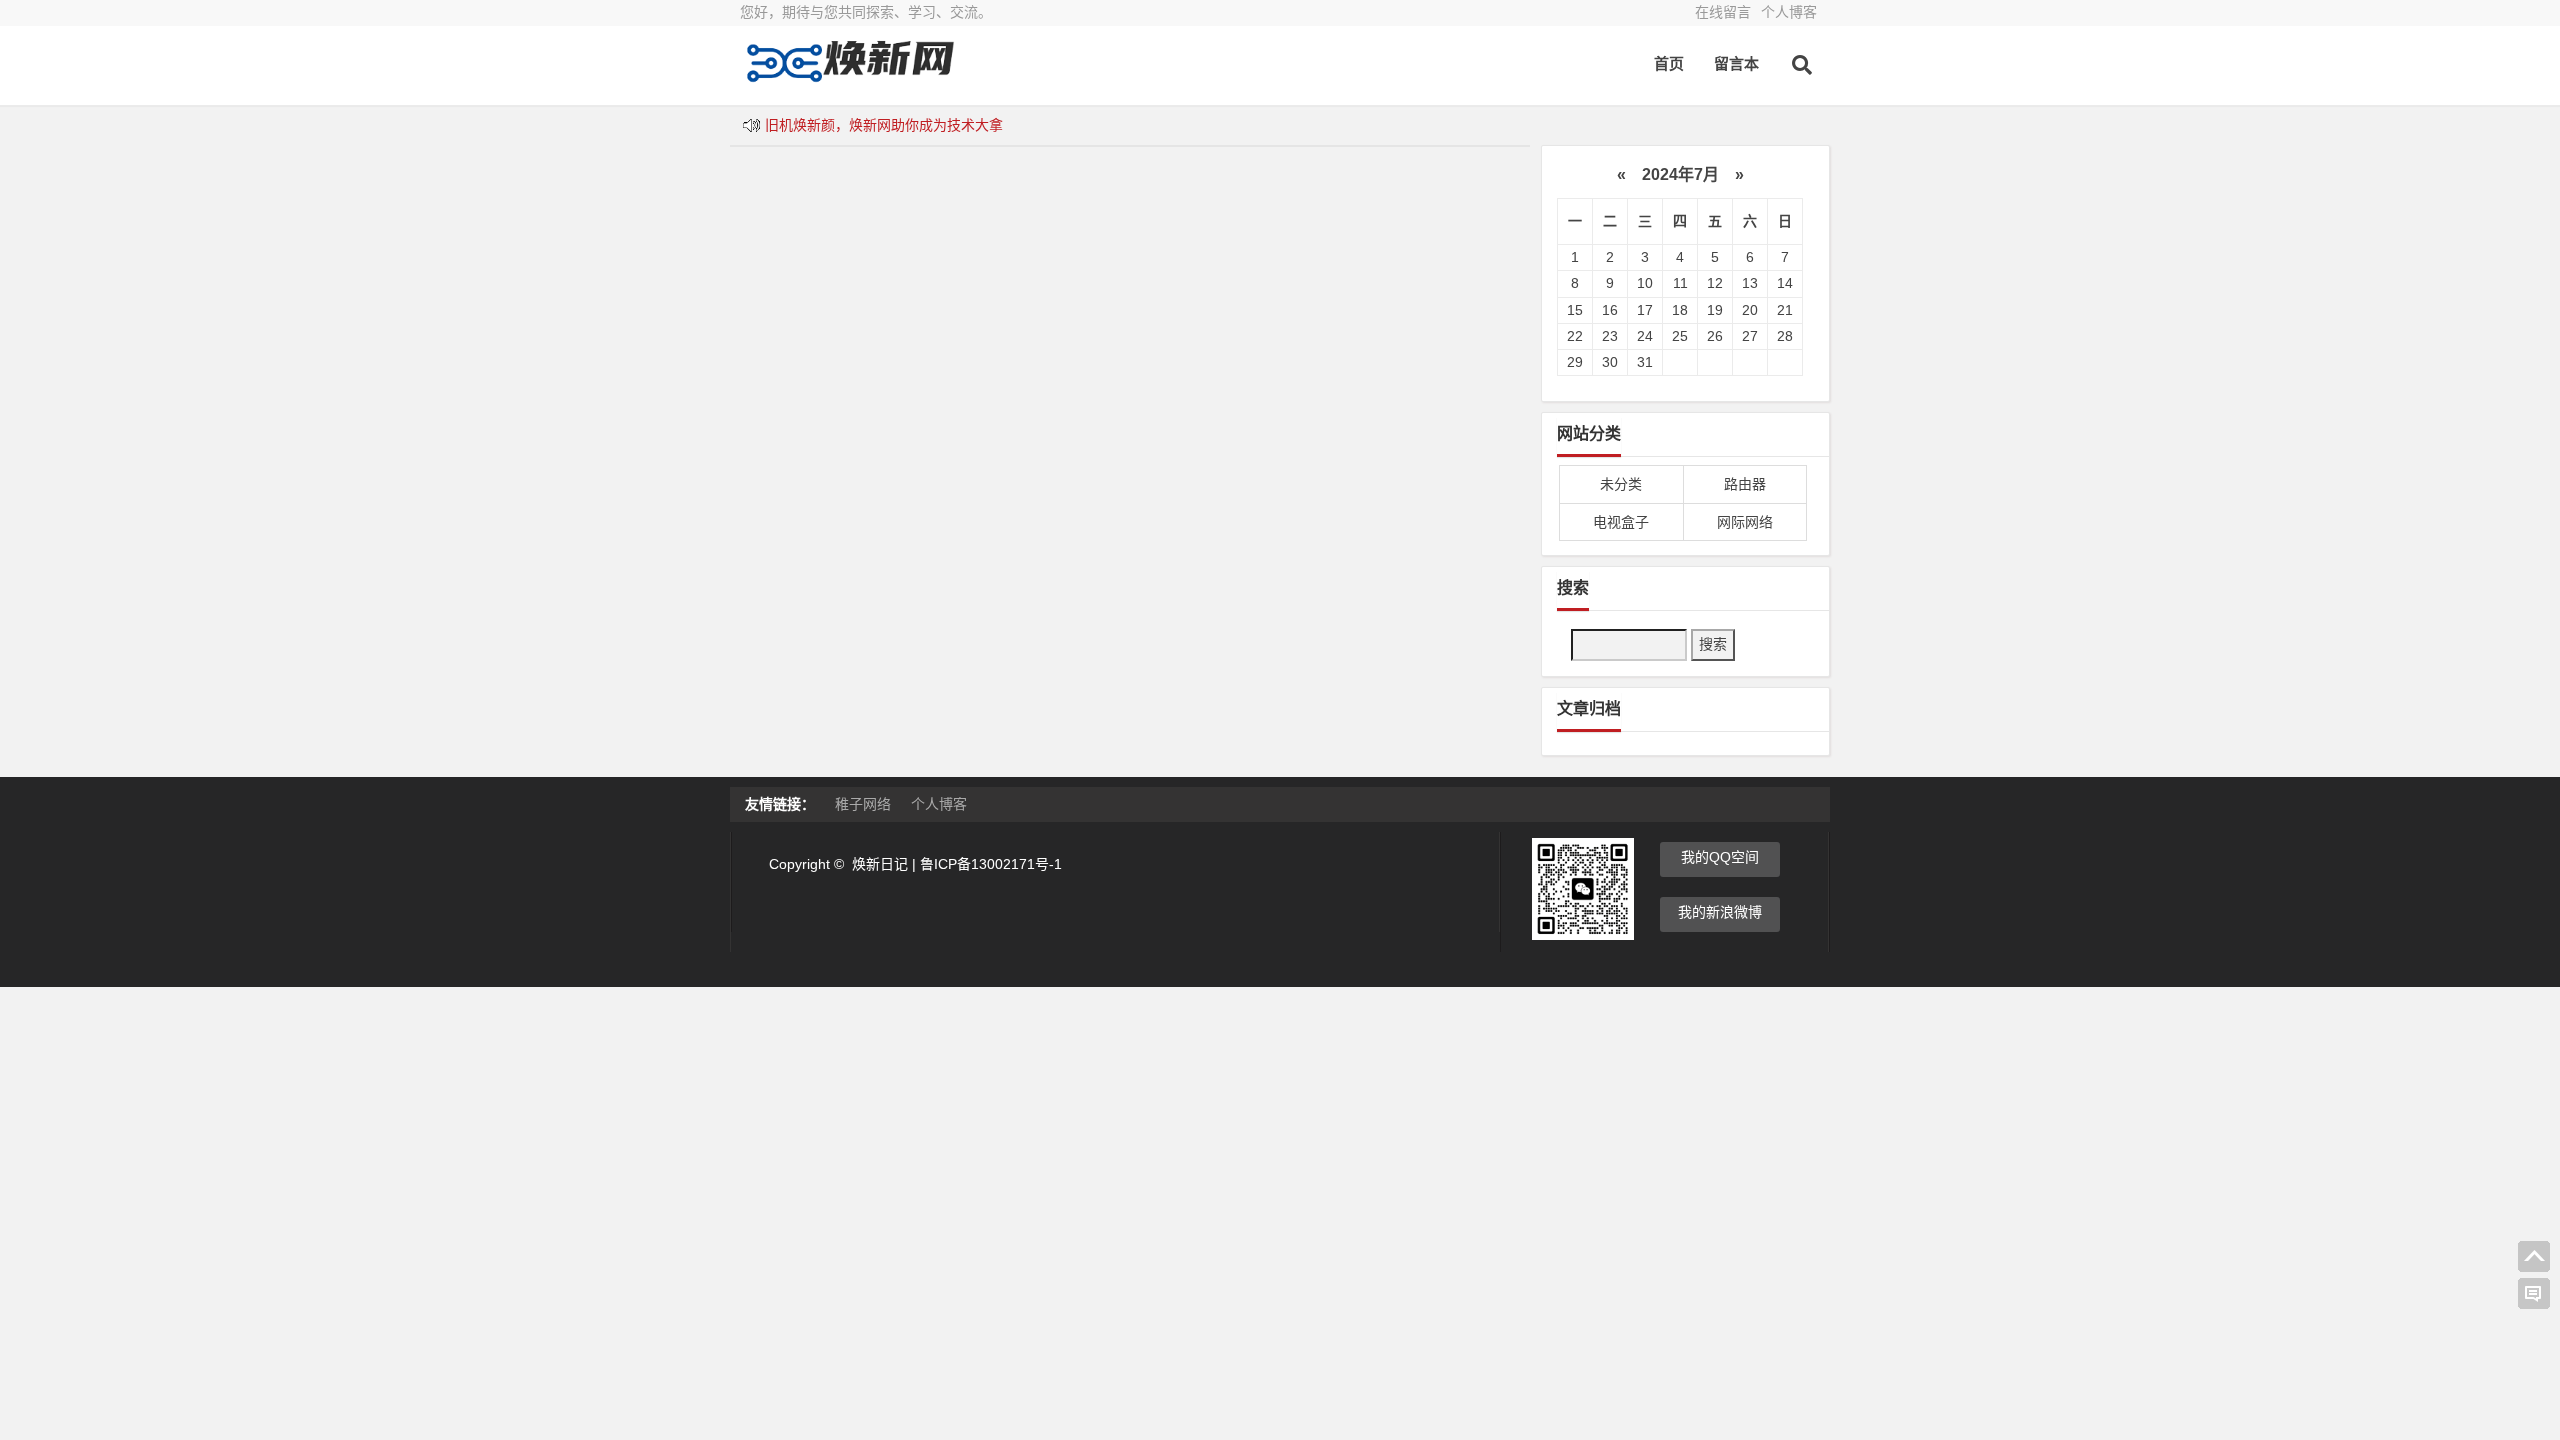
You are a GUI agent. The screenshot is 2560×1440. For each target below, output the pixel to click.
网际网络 (1745, 522)
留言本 (1736, 63)
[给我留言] (2534, 1294)
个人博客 (1789, 12)
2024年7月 (1680, 174)
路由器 (1745, 484)
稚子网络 (863, 804)
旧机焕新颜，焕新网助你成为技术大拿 (884, 125)
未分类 (1621, 484)
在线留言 (1723, 12)
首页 (1669, 63)
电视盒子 (1621, 522)
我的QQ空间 (1720, 857)
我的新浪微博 (1720, 912)
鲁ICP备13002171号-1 (991, 864)
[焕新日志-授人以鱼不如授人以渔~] (850, 77)
